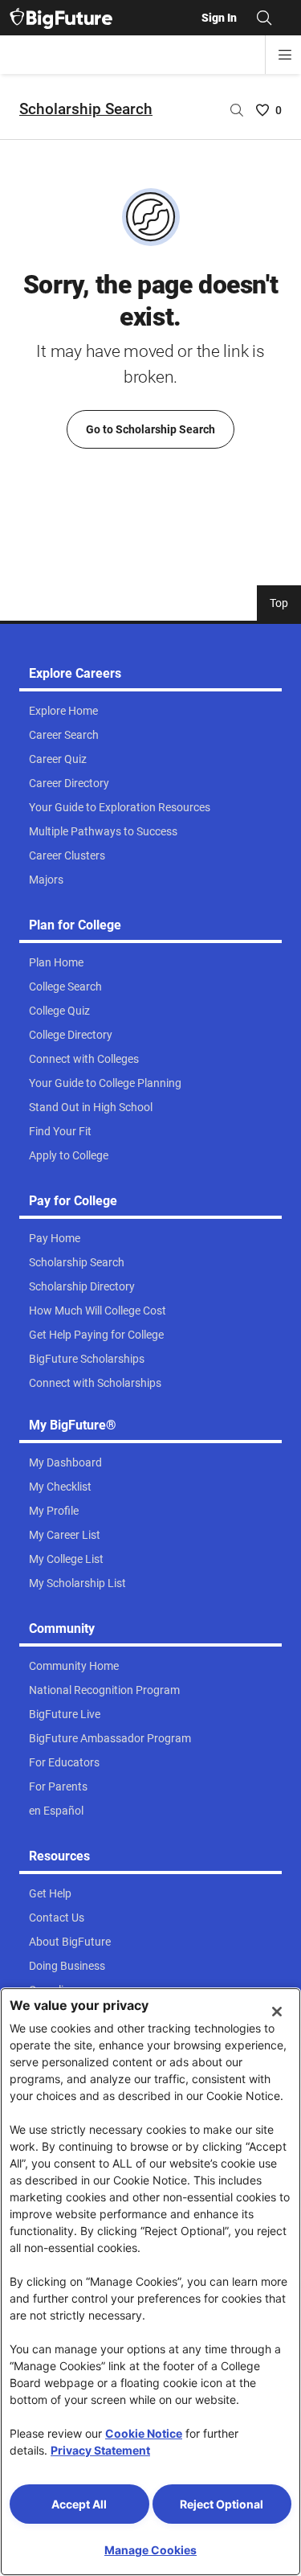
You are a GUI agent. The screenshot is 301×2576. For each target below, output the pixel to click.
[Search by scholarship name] (237, 110)
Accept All (79, 2504)
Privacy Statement (100, 2450)
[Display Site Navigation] (285, 55)
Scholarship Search (86, 109)
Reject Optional (222, 2504)
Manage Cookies (150, 2550)
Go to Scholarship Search (150, 429)
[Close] (277, 2012)
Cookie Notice (144, 2433)
